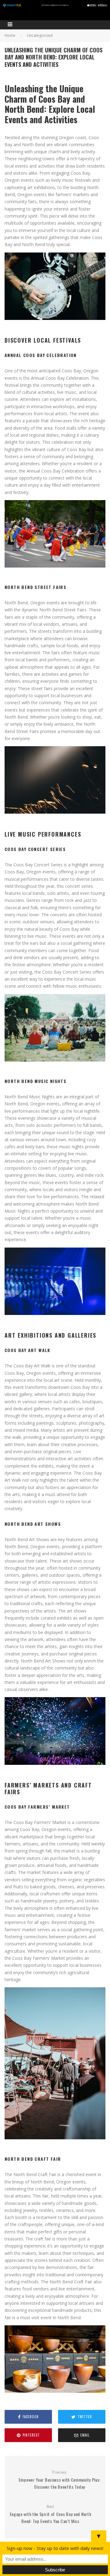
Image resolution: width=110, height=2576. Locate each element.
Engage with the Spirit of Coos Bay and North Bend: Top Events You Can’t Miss (51, 2514)
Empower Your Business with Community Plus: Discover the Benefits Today (60, 2480)
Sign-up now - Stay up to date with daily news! (55, 2548)
